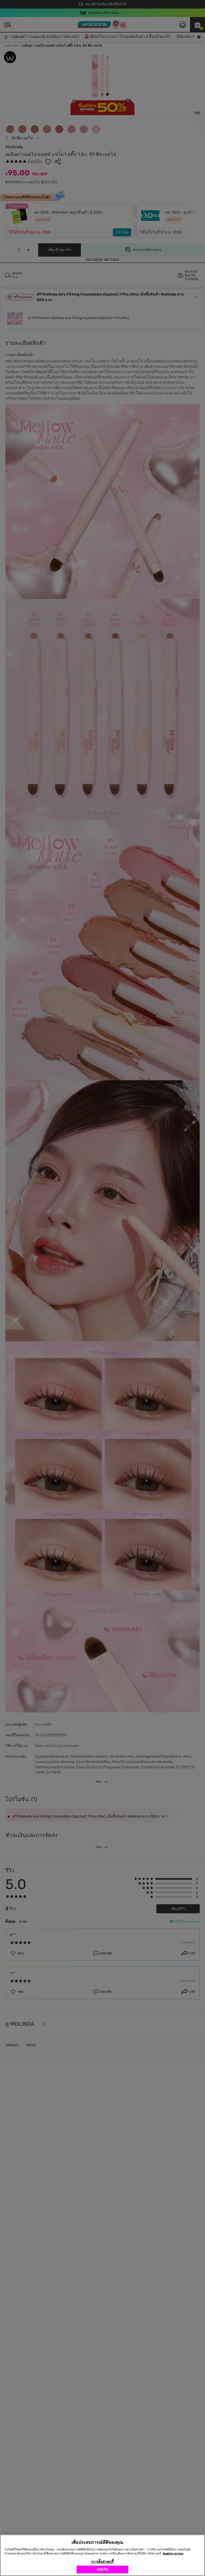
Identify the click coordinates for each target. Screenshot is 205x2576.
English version (173, 2554)
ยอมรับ (103, 2569)
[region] (102, 2555)
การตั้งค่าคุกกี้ (102, 2562)
